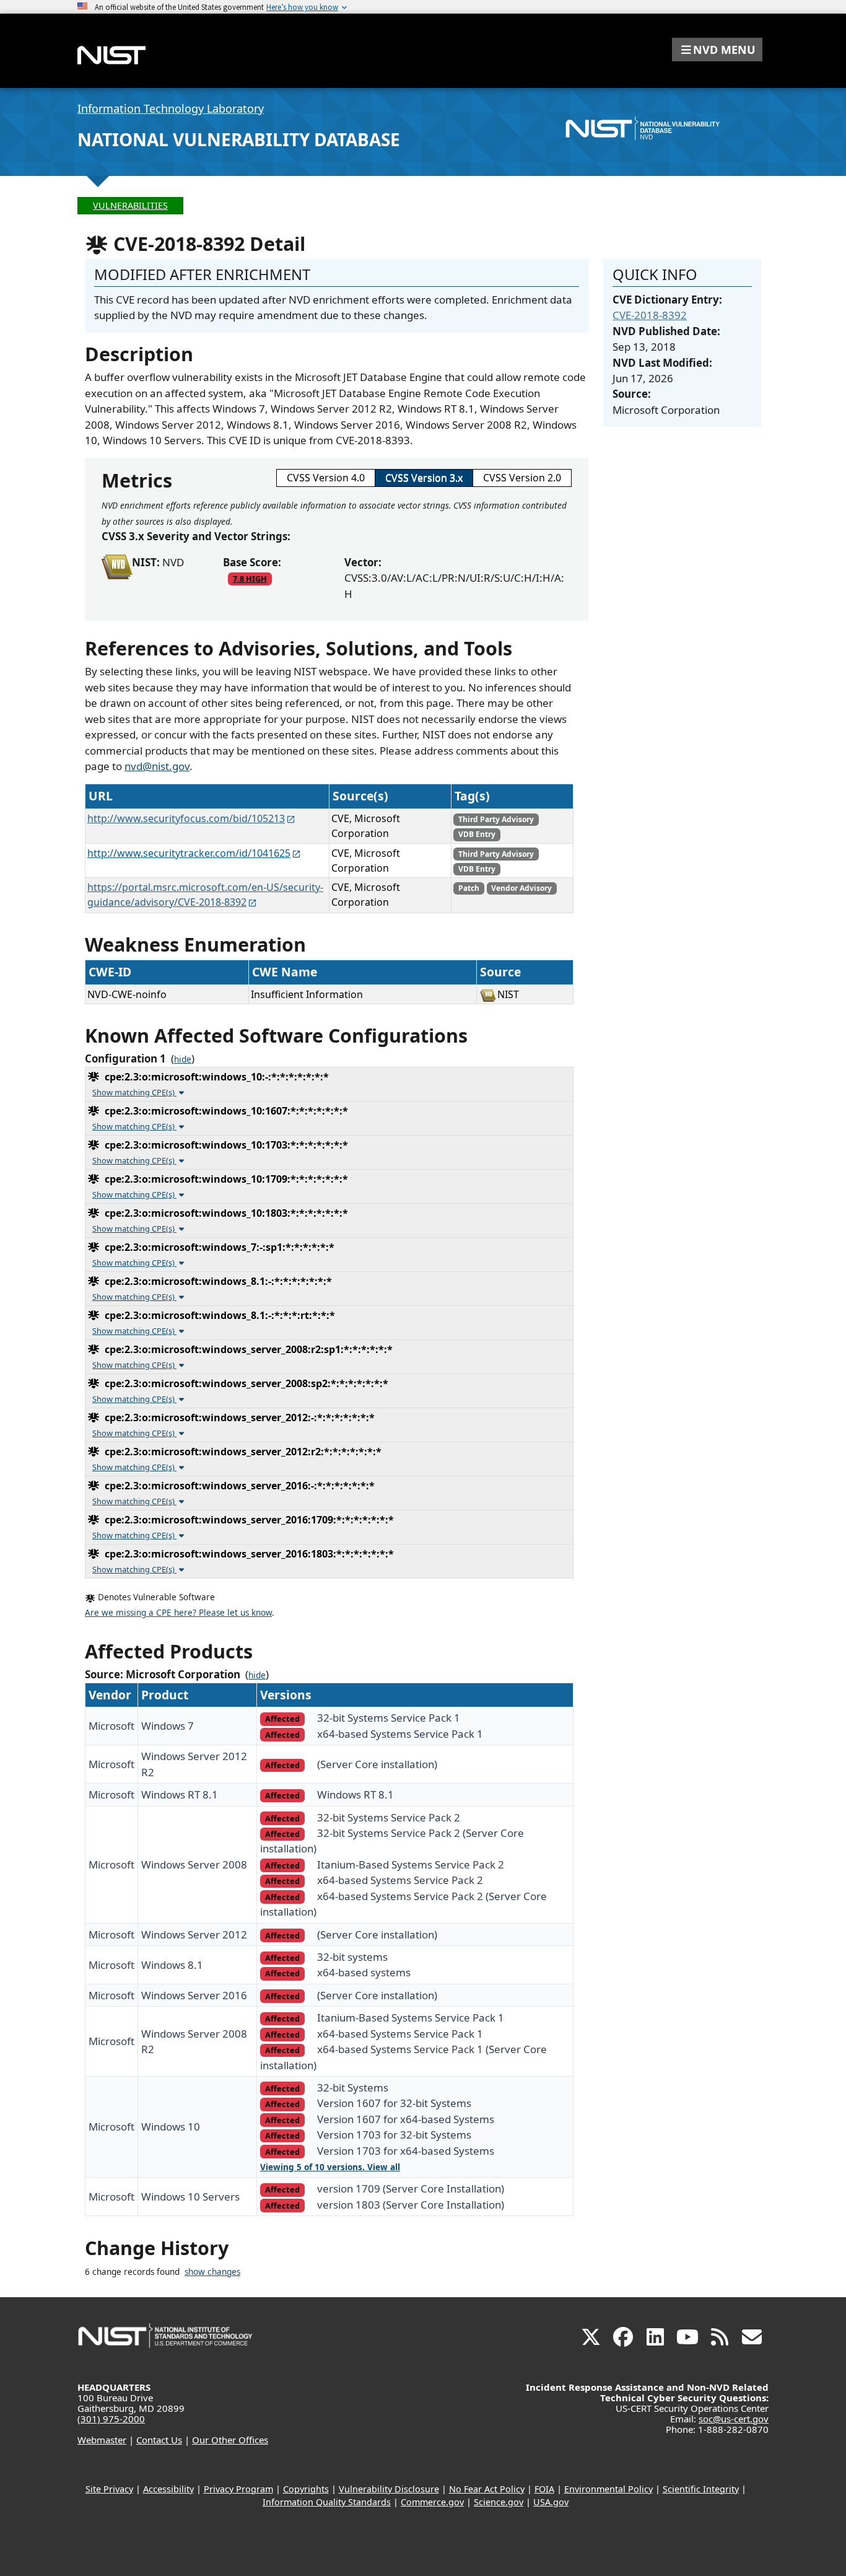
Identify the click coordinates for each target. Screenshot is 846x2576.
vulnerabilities (130, 205)
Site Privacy (109, 2489)
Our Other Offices (230, 2440)
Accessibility (168, 2489)
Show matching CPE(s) (134, 1092)
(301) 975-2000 (111, 2419)
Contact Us (159, 2440)
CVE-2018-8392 (650, 315)
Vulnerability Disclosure (389, 2489)
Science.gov (499, 2502)
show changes (212, 2272)
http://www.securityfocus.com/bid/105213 (186, 818)
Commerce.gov (432, 2502)
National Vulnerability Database (239, 139)
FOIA (544, 2489)
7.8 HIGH (250, 579)
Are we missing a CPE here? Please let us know (178, 1613)
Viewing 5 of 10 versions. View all (330, 2167)
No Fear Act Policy (487, 2489)
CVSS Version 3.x (424, 478)
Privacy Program (238, 2489)
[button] (717, 50)
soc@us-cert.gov (734, 2419)
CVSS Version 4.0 (326, 478)
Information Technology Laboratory (171, 108)
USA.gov (551, 2502)
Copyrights (306, 2489)
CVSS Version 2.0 (522, 478)
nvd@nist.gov (157, 766)
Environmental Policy (608, 2489)
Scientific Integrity (701, 2489)
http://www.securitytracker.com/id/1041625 (189, 853)
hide (183, 1059)
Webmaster (102, 2440)
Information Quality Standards (327, 2502)
